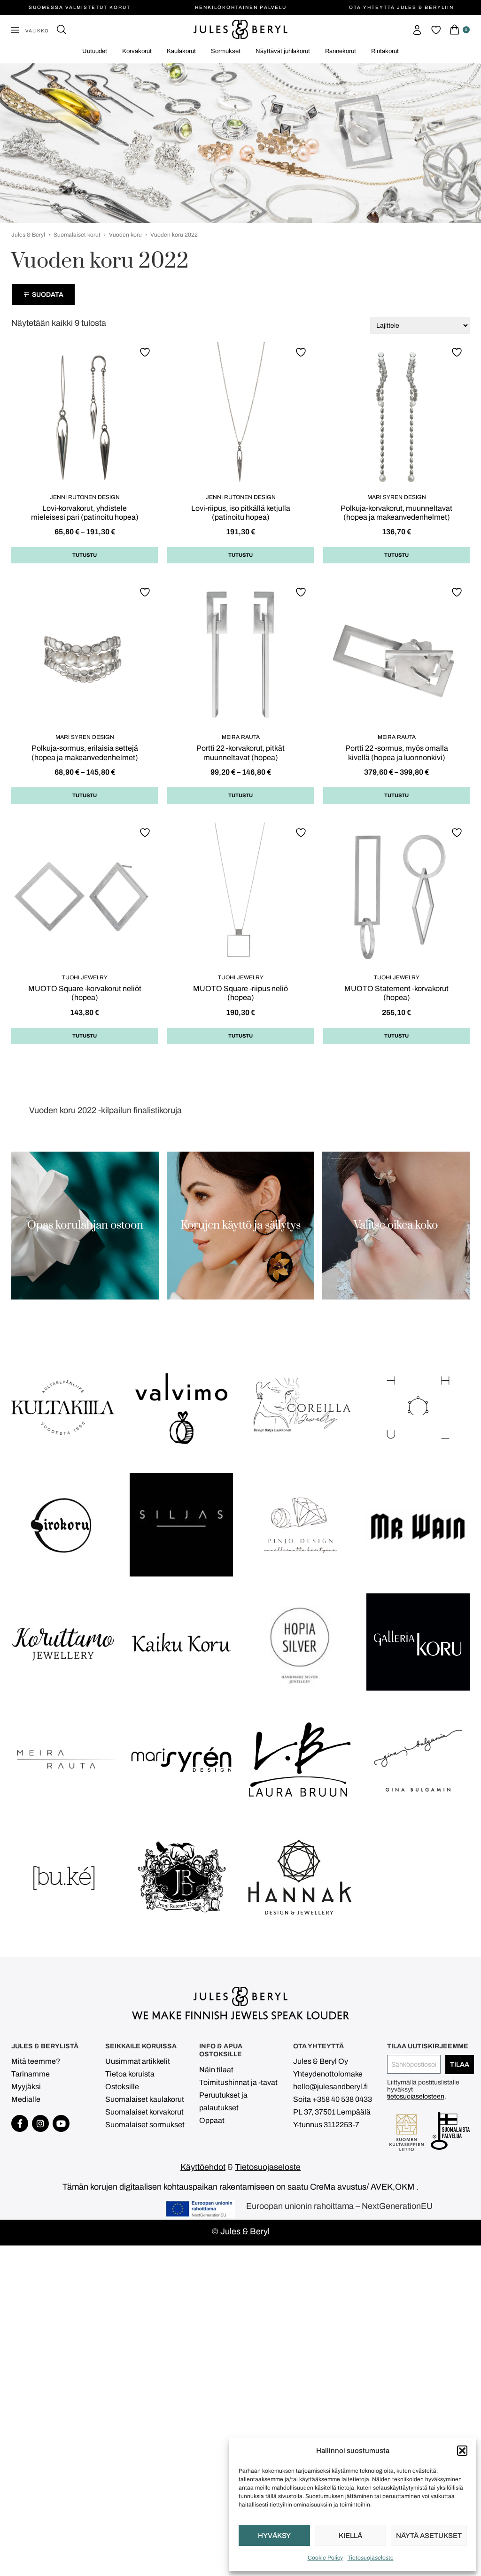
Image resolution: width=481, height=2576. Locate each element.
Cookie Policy (325, 2558)
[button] (462, 2451)
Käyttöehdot (203, 2167)
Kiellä (350, 2536)
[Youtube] (61, 2123)
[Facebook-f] (20, 2123)
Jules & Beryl (28, 235)
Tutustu (85, 555)
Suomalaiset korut (77, 235)
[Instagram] (40, 2123)
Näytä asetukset (429, 2536)
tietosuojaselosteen (416, 2096)
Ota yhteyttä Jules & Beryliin (401, 7)
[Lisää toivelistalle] (146, 352)
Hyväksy (274, 2536)
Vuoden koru (125, 235)
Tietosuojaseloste (371, 2558)
